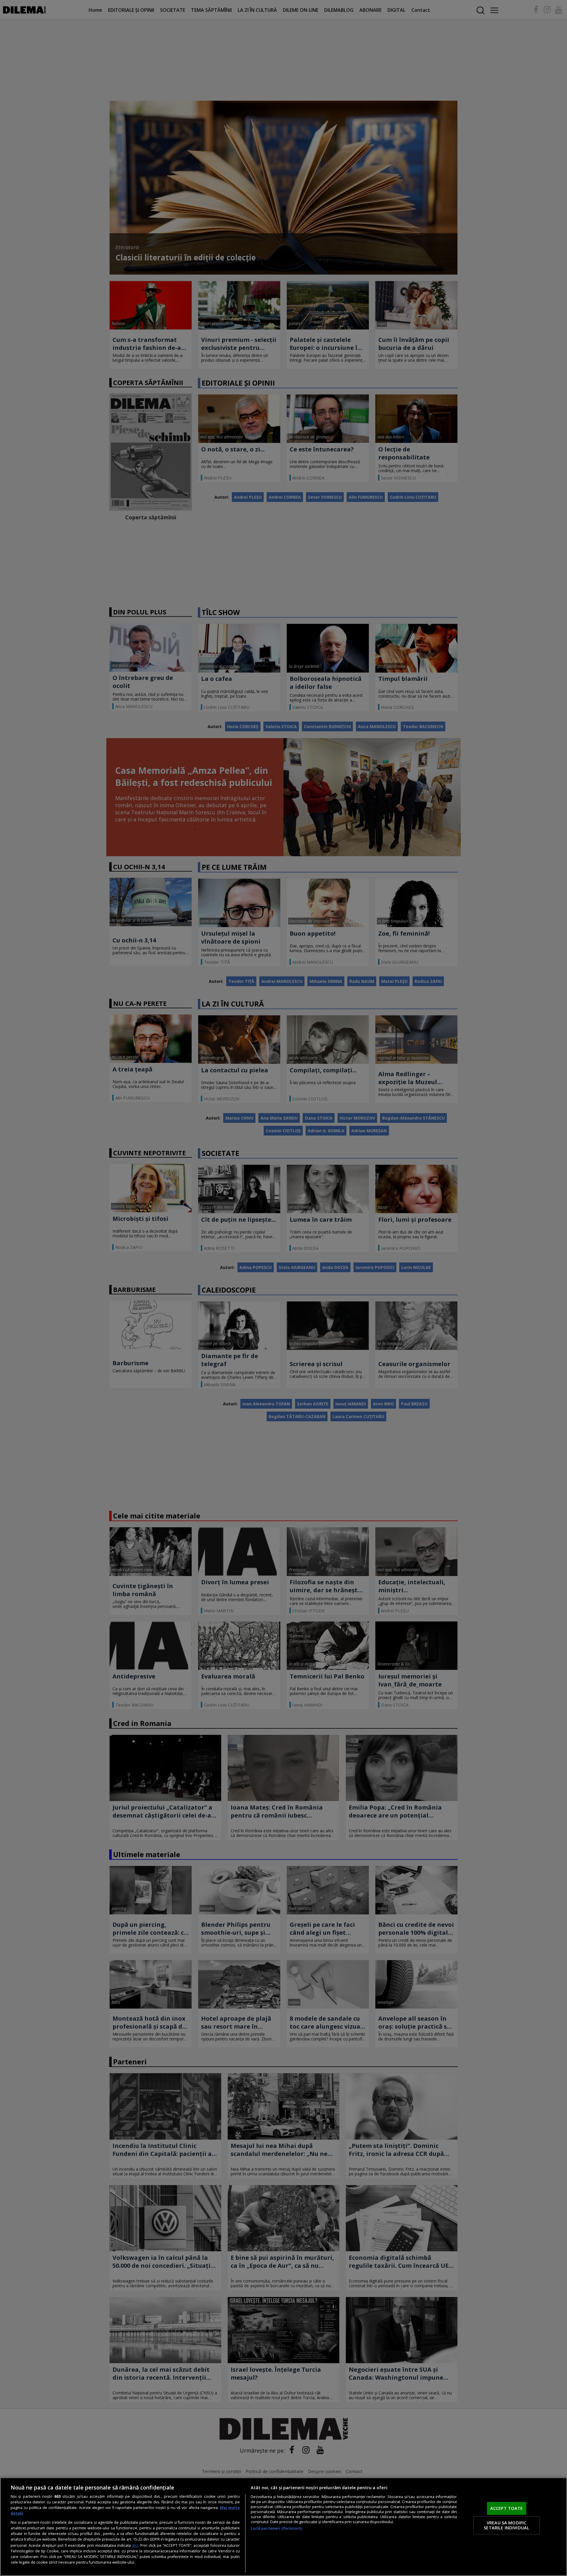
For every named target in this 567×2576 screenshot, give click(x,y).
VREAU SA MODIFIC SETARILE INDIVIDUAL (506, 2525)
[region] (283, 2527)
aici (135, 2545)
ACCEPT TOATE (507, 2508)
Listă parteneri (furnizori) (276, 2528)
